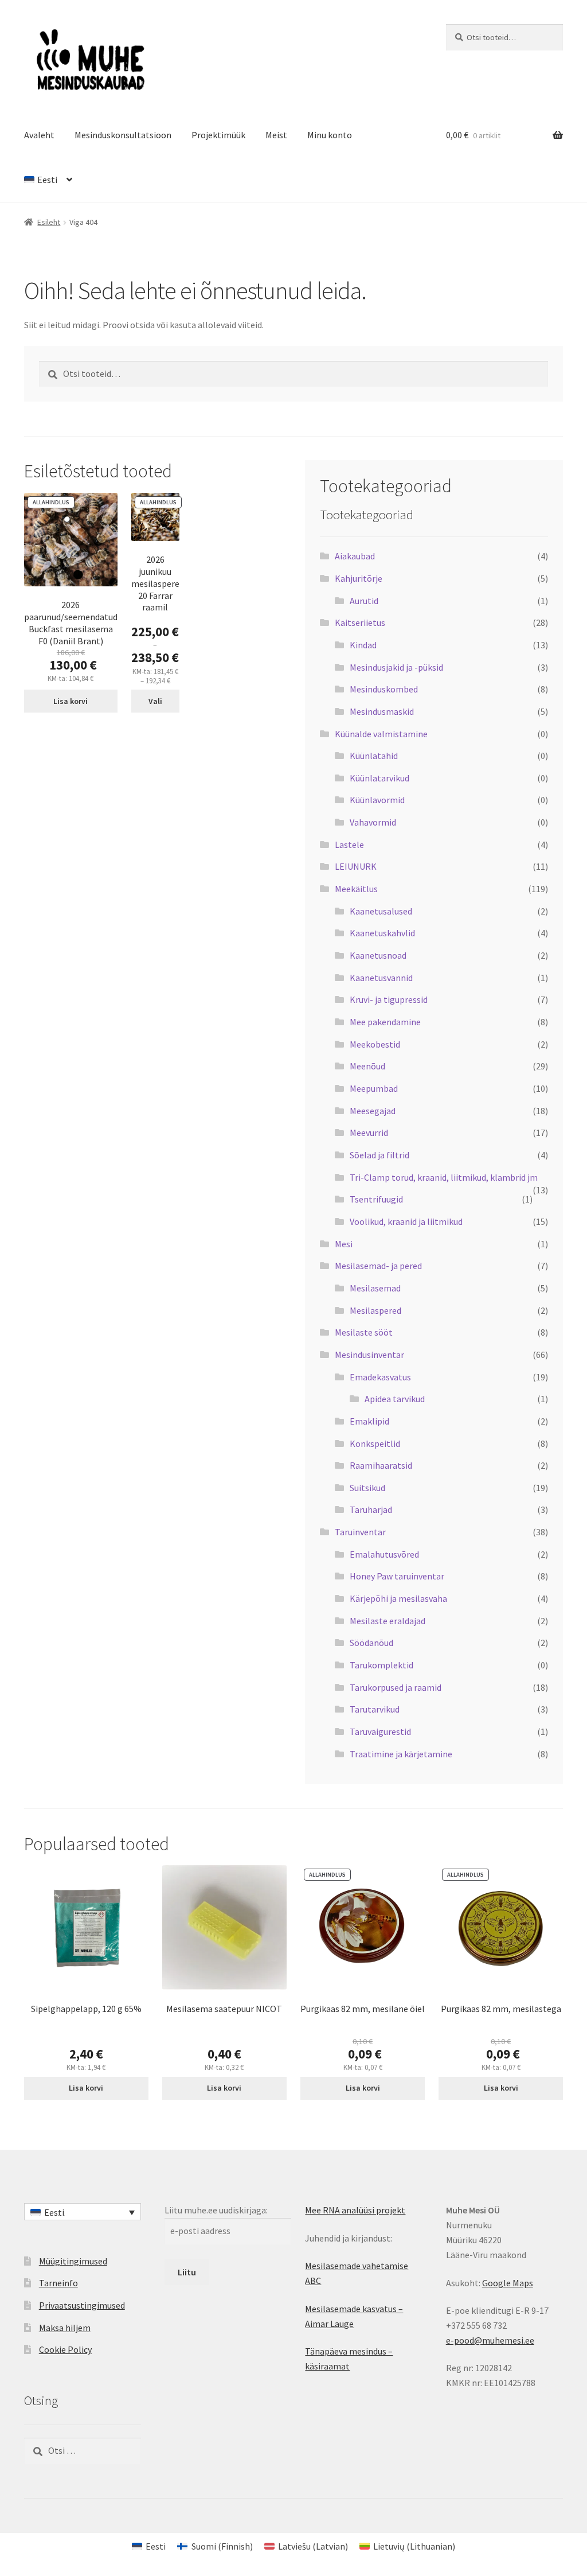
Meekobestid (375, 1044)
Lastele (349, 845)
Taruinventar (360, 1532)
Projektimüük (218, 135)
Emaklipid (369, 1421)
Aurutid (364, 601)
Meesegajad (373, 1111)
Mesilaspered (375, 1310)
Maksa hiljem (65, 2328)
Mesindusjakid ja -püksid (396, 667)
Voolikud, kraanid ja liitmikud (406, 1221)
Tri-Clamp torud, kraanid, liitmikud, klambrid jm (444, 1177)
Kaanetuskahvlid (382, 933)
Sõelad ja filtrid (379, 1155)
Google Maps (508, 2283)
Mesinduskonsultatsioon (123, 135)
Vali (155, 701)
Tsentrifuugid (376, 1199)
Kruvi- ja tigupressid (389, 999)
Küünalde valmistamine (381, 734)
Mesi (344, 1244)
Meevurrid (369, 1133)
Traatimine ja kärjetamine (401, 1754)
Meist (276, 135)
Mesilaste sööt (364, 1332)
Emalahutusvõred (384, 1554)
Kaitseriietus (360, 622)
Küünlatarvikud (379, 778)
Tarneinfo (58, 2283)
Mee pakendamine (385, 1022)
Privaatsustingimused (82, 2305)
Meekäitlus (356, 889)
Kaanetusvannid (381, 978)
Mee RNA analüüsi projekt (355, 2210)
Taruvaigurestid (380, 1731)
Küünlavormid (377, 800)
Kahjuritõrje (359, 578)
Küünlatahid (374, 756)
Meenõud (367, 1066)
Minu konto (330, 135)
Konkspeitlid (375, 1443)
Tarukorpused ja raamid (396, 1687)
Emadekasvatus (380, 1377)
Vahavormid (373, 822)
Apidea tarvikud (395, 1399)
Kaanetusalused (381, 911)
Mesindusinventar (369, 1355)
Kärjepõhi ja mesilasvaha (398, 1598)
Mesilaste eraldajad (388, 1621)
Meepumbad (374, 1088)
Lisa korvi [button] (71, 701)
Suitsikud (367, 1488)
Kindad (363, 645)
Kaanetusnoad (378, 955)
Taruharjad (371, 1509)
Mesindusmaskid (382, 711)
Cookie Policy (65, 2349)
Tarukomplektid (381, 1665)
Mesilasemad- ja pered (378, 1266)
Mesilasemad (375, 1288)
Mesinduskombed (384, 689)
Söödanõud (371, 1643)
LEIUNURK (356, 866)
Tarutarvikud (375, 1709)
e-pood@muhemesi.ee (490, 2340)
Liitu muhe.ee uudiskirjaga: (216, 2210)
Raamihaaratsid (381, 1465)
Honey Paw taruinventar (397, 1576)
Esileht (49, 222)
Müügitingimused (73, 2261)
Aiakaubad (355, 556)
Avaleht (39, 135)
